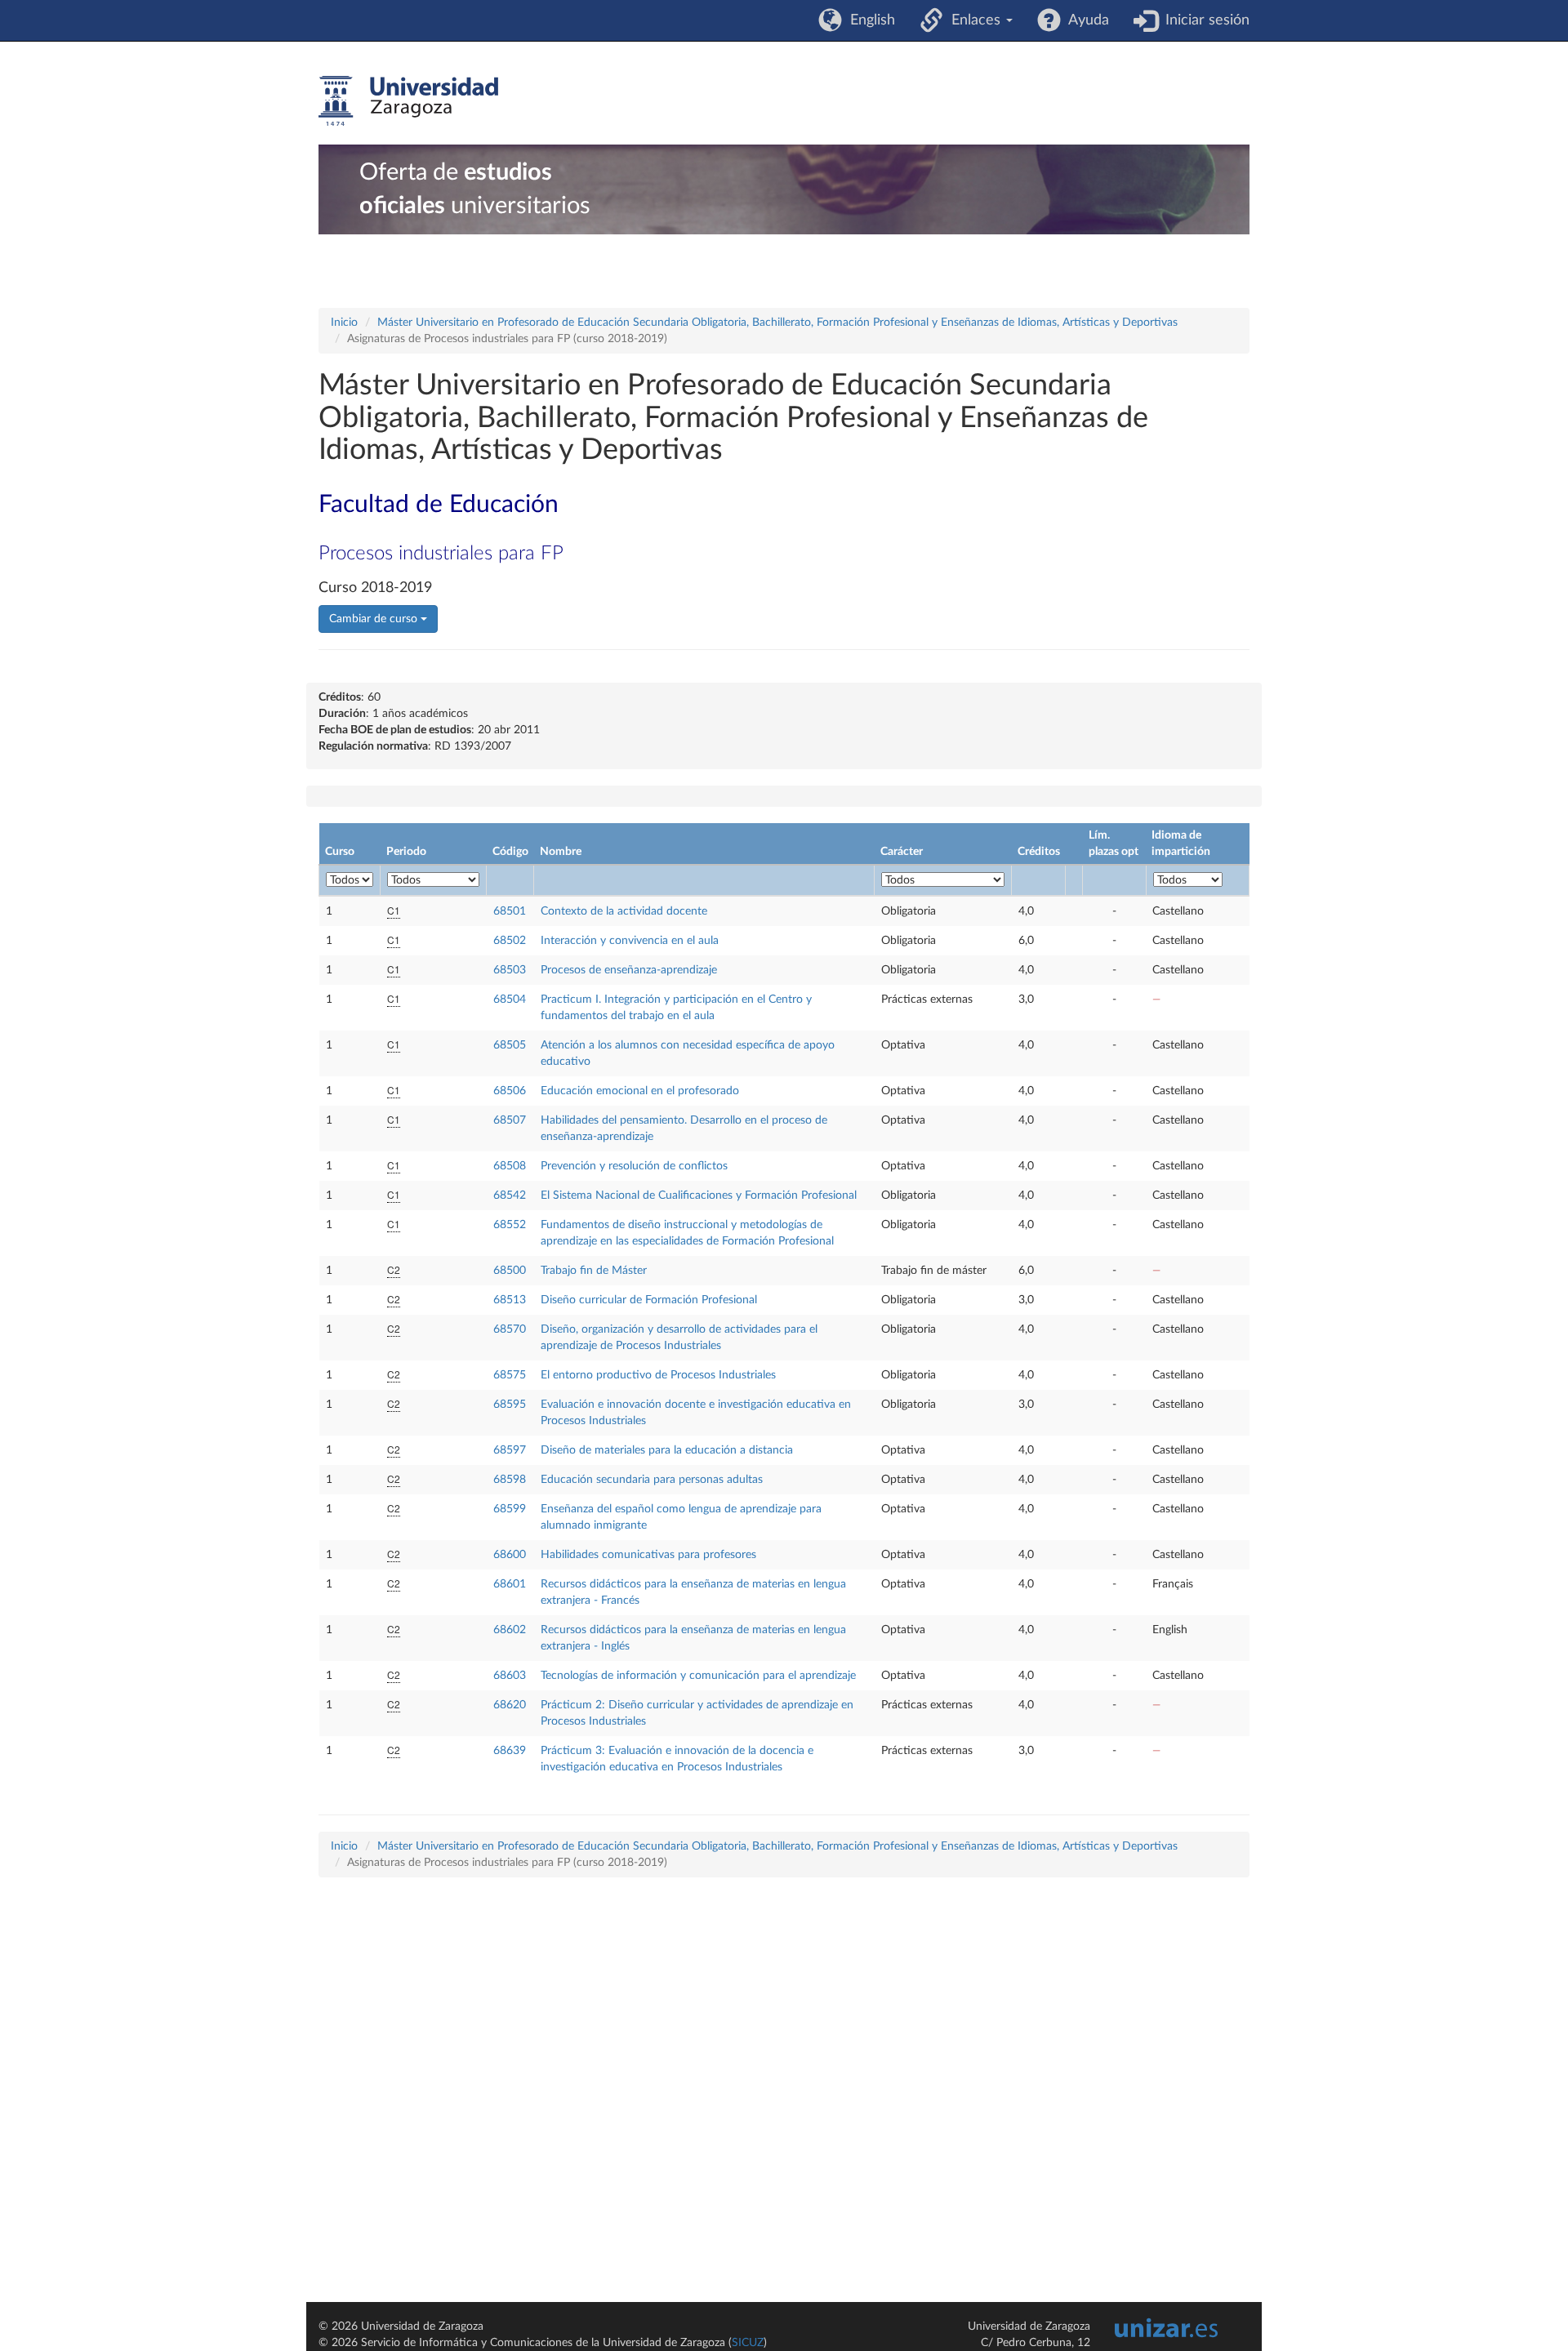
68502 (510, 941)
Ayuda (1085, 20)
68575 (510, 1375)
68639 (510, 1751)
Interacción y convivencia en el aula (630, 941)
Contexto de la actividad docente (624, 911)
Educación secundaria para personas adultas (652, 1480)
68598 (510, 1480)
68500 (510, 1271)
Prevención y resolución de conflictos (634, 1166)
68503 (510, 970)
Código (510, 852)
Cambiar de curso (375, 619)
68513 (510, 1300)
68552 (510, 1225)
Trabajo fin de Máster (594, 1271)
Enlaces (974, 20)
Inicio (344, 323)
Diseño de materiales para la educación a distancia (667, 1450)
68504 (510, 1000)
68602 (510, 1630)
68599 (510, 1509)
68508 (510, 1166)
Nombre (561, 852)
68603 (510, 1676)
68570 (510, 1329)
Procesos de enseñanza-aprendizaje (629, 970)
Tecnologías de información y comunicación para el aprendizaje (698, 1676)
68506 (510, 1091)
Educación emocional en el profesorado (640, 1091)
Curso (340, 852)
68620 (510, 1705)
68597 (510, 1450)
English (869, 20)
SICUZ (748, 2343)
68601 (510, 1584)
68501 (510, 911)
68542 (510, 1196)
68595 (510, 1405)
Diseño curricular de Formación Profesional (649, 1300)
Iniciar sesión (1203, 20)
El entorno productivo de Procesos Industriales (658, 1375)
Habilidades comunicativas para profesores (648, 1555)
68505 (510, 1045)
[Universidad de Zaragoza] (408, 101)
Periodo (406, 852)
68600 (510, 1555)
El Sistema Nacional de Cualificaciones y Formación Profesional (699, 1196)
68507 (510, 1120)
